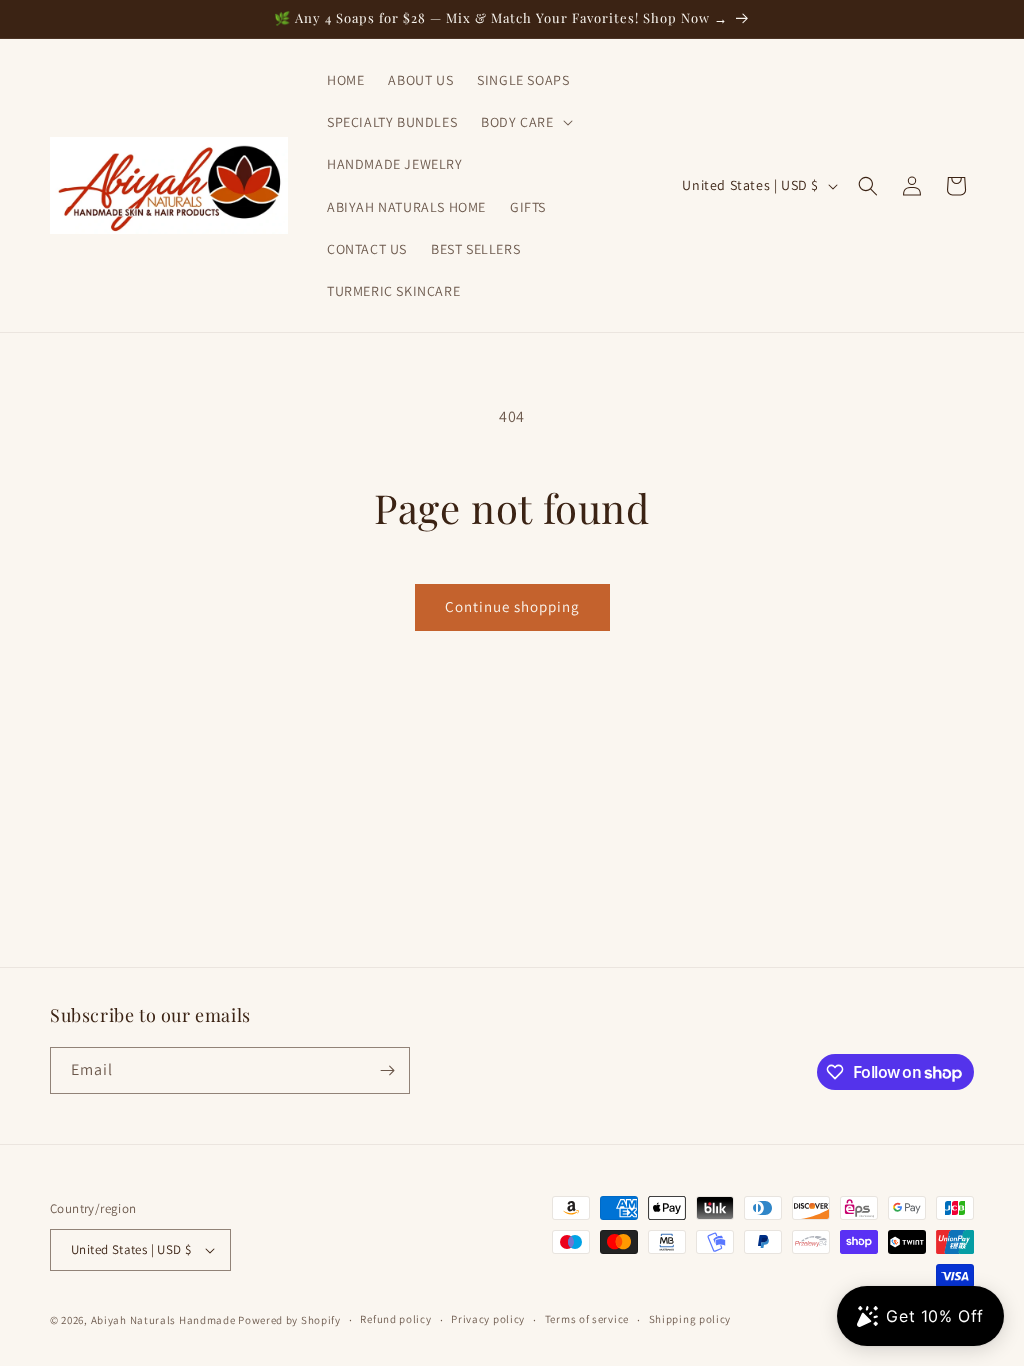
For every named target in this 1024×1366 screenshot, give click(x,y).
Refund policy (395, 1319)
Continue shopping (512, 606)
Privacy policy (488, 1319)
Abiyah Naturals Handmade (163, 1320)
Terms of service (587, 1319)
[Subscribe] (387, 1070)
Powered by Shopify (289, 1320)
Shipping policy (690, 1319)
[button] (524, 122)
